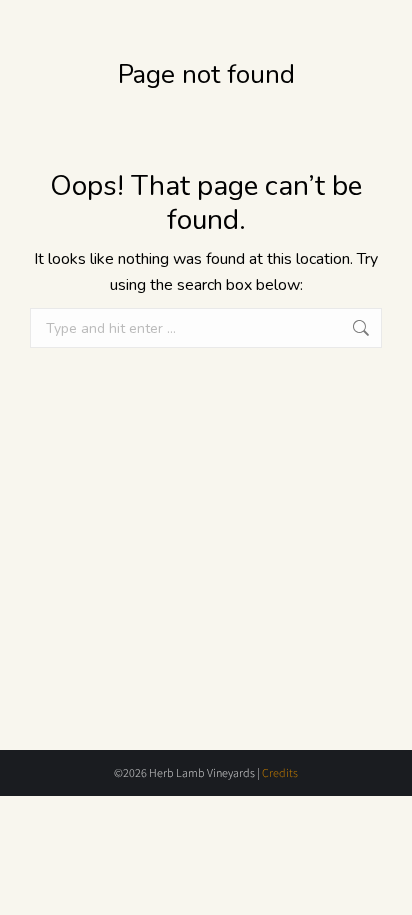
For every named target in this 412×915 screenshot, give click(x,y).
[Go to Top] (382, 885)
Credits (280, 772)
